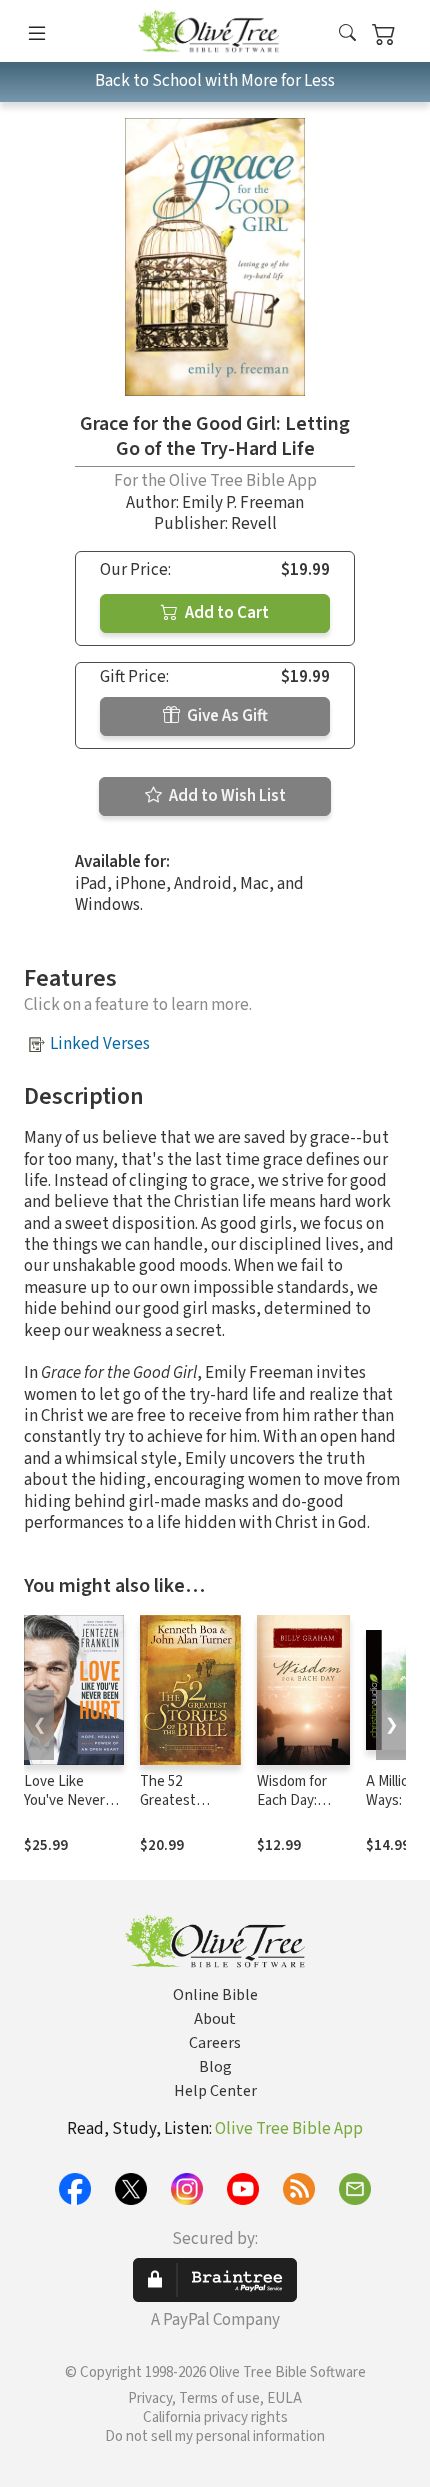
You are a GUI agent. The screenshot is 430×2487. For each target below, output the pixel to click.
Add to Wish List (226, 796)
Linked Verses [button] (100, 1044)
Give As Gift (226, 716)
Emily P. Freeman (243, 503)
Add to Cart (225, 613)
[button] (347, 34)
